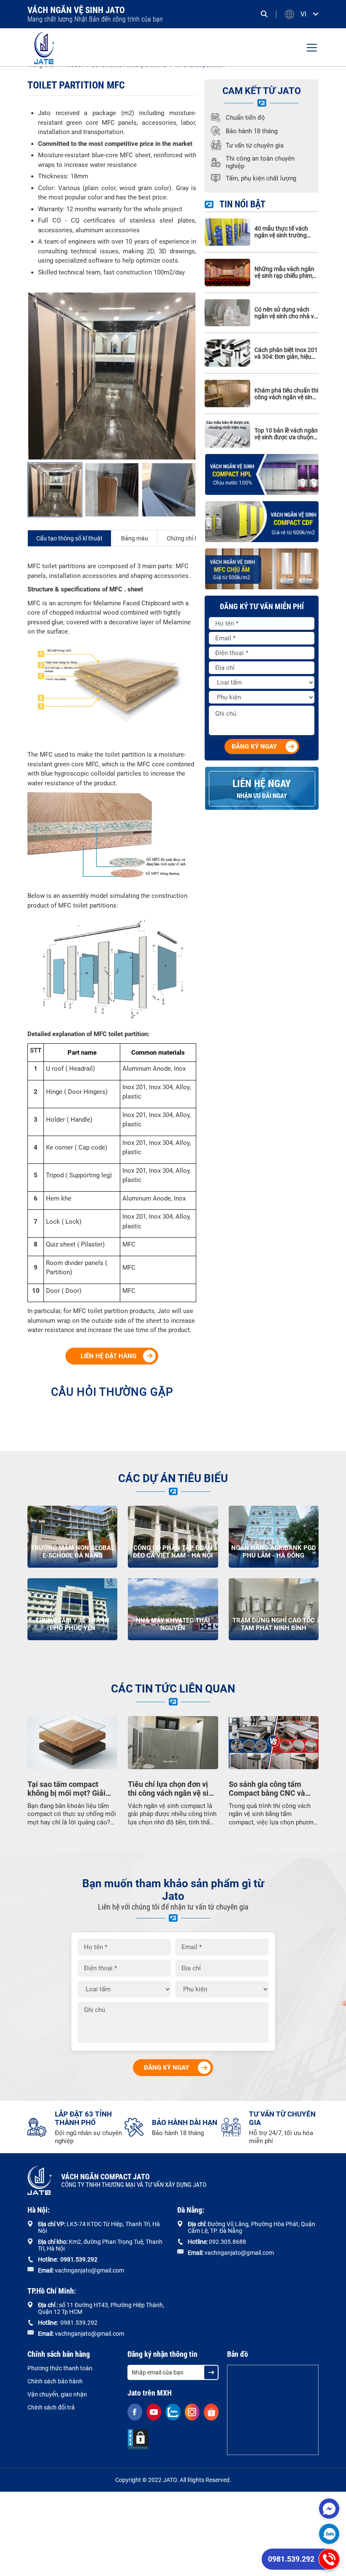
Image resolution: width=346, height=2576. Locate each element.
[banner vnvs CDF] (262, 522)
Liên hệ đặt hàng (108, 1356)
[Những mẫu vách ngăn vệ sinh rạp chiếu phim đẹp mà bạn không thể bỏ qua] (227, 273)
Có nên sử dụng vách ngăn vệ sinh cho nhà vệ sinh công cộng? (286, 313)
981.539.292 (81, 2259)
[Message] (329, 2509)
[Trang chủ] (44, 47)
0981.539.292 (291, 2559)
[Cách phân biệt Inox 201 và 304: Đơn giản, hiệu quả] (227, 353)
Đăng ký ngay (254, 747)
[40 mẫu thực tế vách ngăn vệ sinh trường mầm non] (227, 232)
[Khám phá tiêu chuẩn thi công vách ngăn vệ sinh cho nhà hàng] (227, 394)
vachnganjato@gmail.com (89, 2270)
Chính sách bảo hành (55, 2381)
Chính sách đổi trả (51, 2407)
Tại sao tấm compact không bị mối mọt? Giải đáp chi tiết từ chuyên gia (70, 1789)
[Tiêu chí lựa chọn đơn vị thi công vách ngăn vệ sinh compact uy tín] (173, 1743)
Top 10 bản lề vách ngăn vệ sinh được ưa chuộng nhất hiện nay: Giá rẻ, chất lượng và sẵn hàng (286, 434)
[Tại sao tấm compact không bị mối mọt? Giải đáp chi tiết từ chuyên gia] (72, 1743)
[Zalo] (329, 2534)
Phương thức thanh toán (60, 2368)
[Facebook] (135, 2412)
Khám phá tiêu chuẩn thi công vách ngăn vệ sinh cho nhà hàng (286, 394)
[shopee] (211, 2412)
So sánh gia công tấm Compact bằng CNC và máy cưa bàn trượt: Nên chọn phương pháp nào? (269, 1789)
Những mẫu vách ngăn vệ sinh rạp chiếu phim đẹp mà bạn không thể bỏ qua (284, 272)
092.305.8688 (227, 2242)
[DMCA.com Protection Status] (138, 2439)
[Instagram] (192, 2412)
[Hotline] (329, 2559)
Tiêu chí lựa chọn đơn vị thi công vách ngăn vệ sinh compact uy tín (172, 1789)
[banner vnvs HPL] (262, 474)
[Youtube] (154, 2412)
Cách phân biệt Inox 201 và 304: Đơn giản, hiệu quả (286, 353)
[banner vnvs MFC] (262, 569)
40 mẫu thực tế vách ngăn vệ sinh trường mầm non (281, 232)
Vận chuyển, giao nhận (57, 2394)
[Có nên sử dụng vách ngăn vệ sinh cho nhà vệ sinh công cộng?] (227, 313)
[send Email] (211, 2372)
